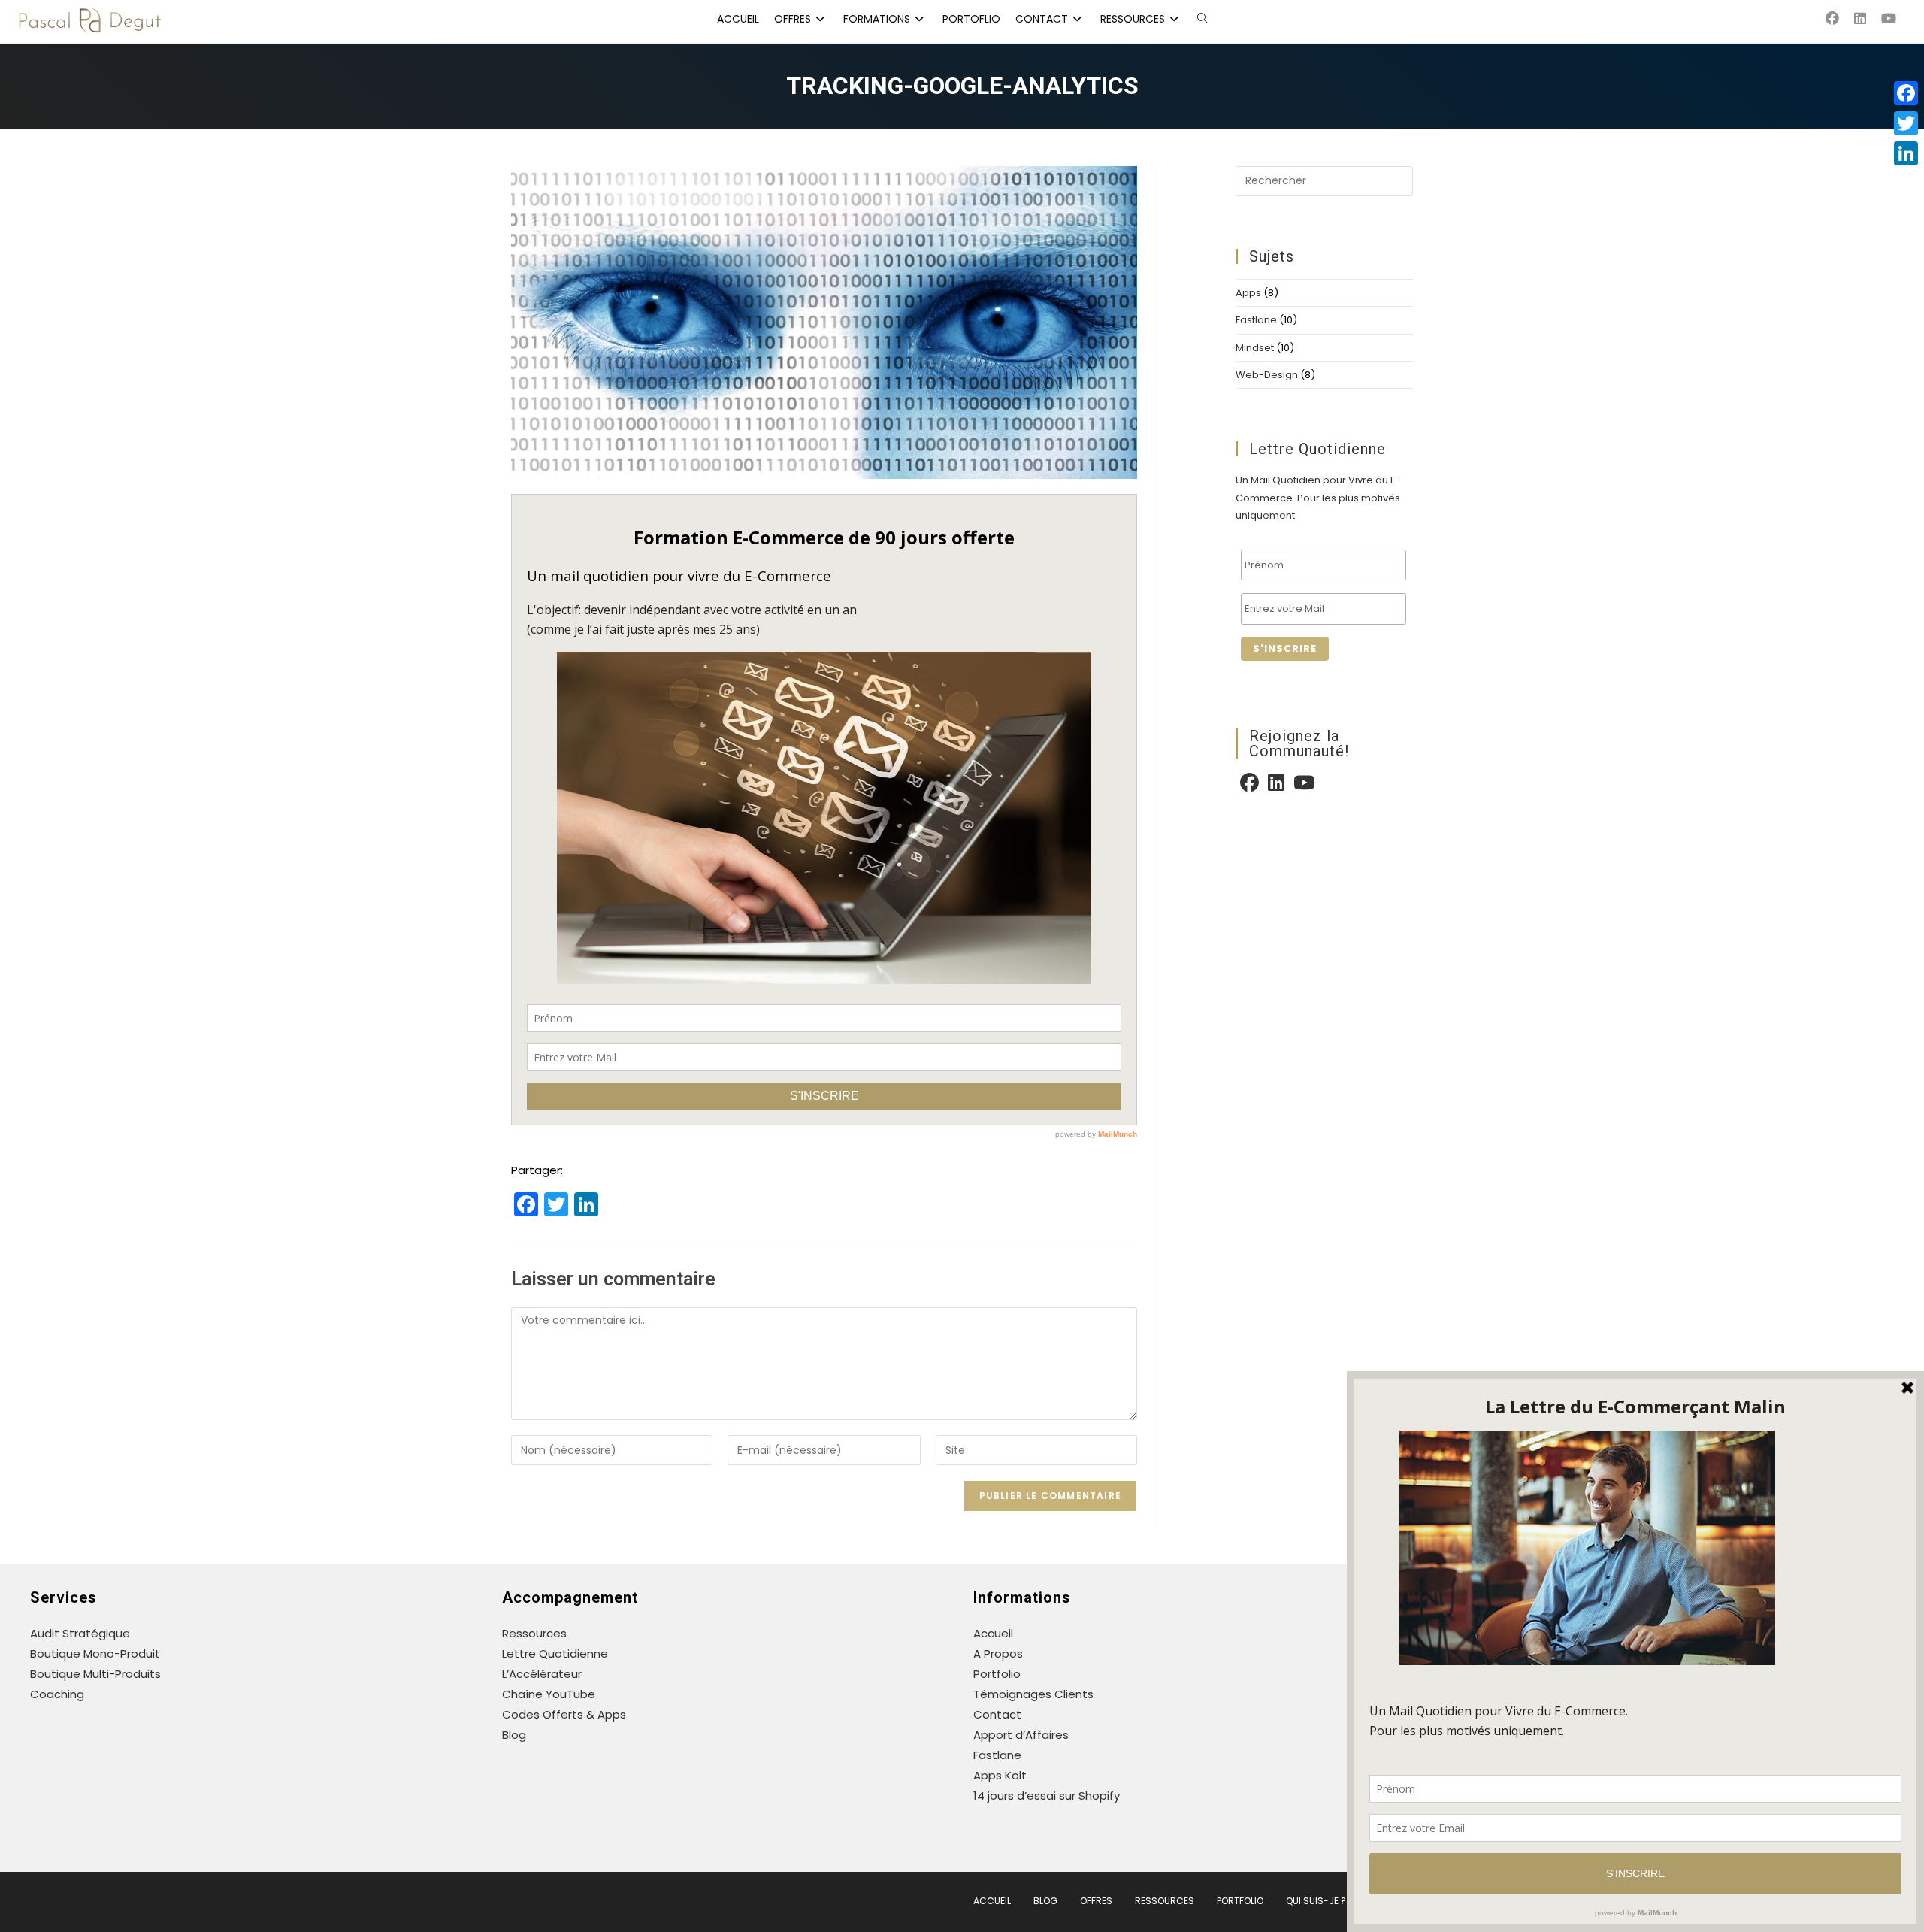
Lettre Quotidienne (555, 1653)
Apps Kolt (1000, 1775)
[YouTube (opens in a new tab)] (1896, 19)
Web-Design (1267, 375)
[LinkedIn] (1276, 785)
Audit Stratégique (80, 1633)
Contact (997, 1714)
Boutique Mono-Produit (95, 1653)
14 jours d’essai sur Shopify (1047, 1796)
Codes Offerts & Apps (564, 1714)
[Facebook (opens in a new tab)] (1840, 19)
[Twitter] (1906, 123)
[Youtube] (1304, 785)
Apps (1248, 293)
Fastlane (1256, 320)
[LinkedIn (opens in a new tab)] (1868, 19)
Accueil (993, 1633)
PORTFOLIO (1240, 1901)
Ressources (534, 1633)
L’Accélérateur (542, 1674)
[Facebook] (1249, 785)
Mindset (1255, 348)
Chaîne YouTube (549, 1694)
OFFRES (1096, 1901)
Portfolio (997, 1674)
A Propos (998, 1653)
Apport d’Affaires (1021, 1735)
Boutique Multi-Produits (95, 1674)
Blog (514, 1735)
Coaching (57, 1694)
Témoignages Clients (1033, 1694)
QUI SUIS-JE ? (1316, 1901)
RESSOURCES (1165, 1901)
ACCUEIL (992, 1901)
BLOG (1045, 1901)
